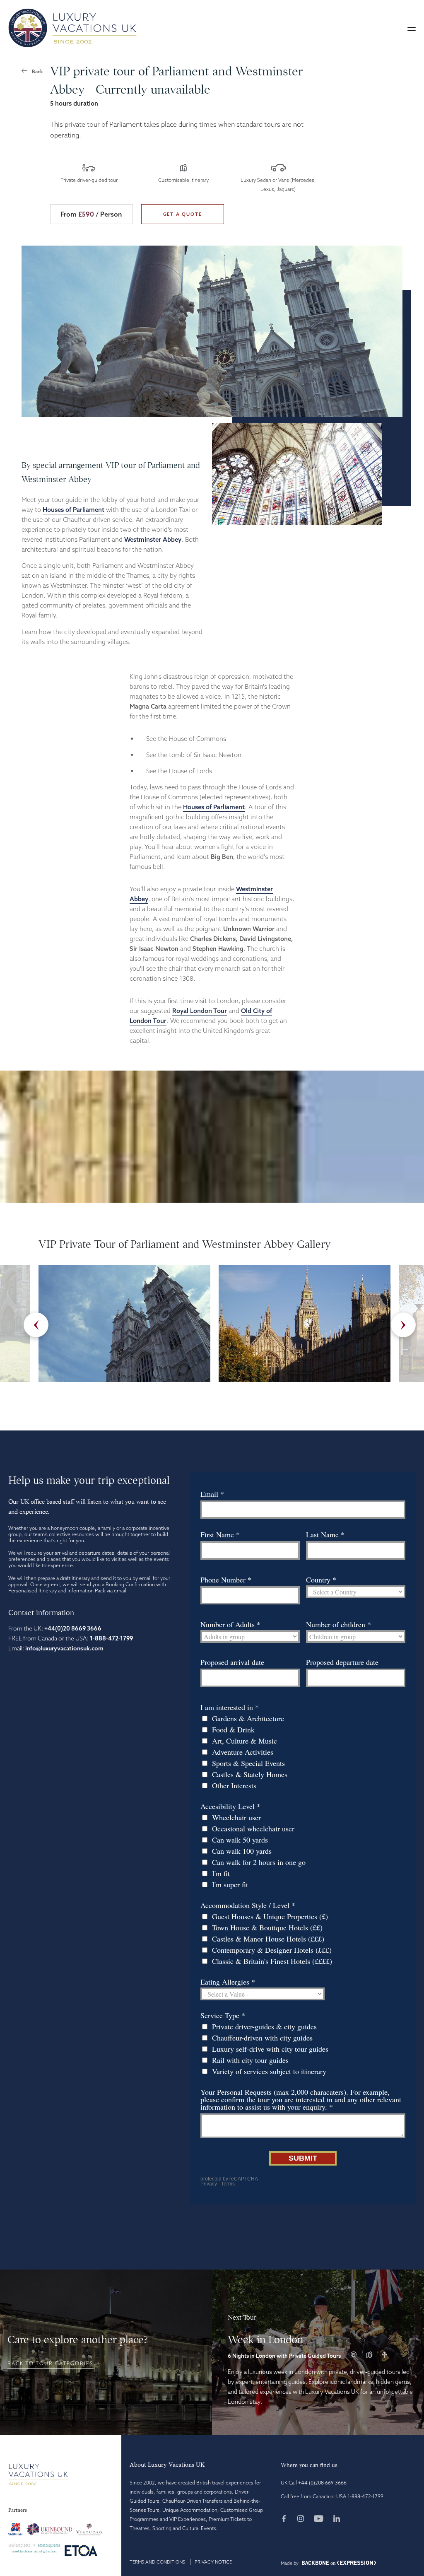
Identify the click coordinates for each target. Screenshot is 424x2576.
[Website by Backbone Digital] (315, 2563)
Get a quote (183, 214)
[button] (412, 28)
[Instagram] (305, 2519)
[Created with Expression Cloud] (357, 2563)
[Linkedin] (337, 2519)
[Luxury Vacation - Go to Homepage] (72, 28)
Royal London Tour (200, 1011)
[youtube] (323, 2519)
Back (37, 71)
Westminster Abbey (153, 539)
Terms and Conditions (157, 2562)
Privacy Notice (213, 2562)
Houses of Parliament (73, 510)
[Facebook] (288, 2519)
